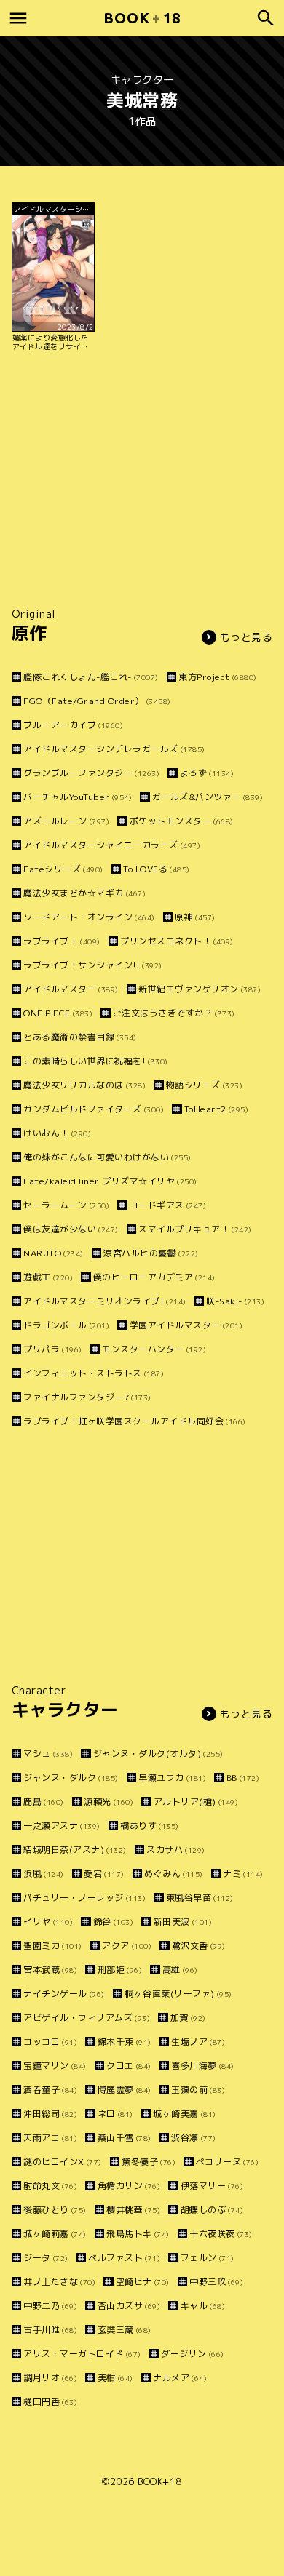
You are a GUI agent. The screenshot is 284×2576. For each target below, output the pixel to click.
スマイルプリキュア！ (195, 1229)
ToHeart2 (216, 1109)
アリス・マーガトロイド (82, 2354)
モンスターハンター (154, 1349)
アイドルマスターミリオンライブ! (105, 1301)
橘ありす (150, 1826)
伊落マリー (212, 2186)
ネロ (115, 2114)
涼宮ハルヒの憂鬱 (151, 1253)
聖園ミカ (53, 1946)
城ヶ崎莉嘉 (55, 2234)
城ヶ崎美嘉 (185, 2114)
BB (243, 1778)
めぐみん (174, 1874)
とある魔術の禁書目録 (80, 1037)
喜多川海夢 (203, 2066)
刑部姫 (120, 1970)
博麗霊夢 (125, 2090)
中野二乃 (50, 2306)
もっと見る (246, 637)
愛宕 (104, 1874)
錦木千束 (125, 2042)
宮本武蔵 (50, 1970)
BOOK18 (142, 18)
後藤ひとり (55, 2210)
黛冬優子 (149, 2162)
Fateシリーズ (63, 869)
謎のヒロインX (63, 2162)
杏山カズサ (129, 2306)
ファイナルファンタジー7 (87, 1397)
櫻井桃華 (133, 2210)
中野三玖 (216, 2282)
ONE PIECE (58, 1013)
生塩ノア (198, 2042)
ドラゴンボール (66, 1325)
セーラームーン (66, 1205)
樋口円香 (50, 2402)
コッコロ (50, 2042)
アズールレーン (66, 821)
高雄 (180, 1970)
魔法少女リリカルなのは (84, 1085)
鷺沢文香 (199, 1946)
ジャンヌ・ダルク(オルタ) (158, 1754)
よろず (207, 773)
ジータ (46, 2258)
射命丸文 (50, 2186)
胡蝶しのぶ (212, 2210)
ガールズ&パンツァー (208, 797)
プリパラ (53, 1349)
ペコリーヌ (227, 2162)
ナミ (243, 1874)
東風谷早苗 (200, 1898)
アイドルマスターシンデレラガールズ (114, 749)
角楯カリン (129, 2186)
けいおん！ (57, 1133)
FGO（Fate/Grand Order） (97, 701)
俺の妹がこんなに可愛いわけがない (107, 1157)
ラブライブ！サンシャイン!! (93, 965)
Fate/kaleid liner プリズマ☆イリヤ (110, 1181)
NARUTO (54, 1253)
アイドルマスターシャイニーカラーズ (112, 845)
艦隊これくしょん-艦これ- (91, 677)
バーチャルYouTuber (78, 797)
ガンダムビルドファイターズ (94, 1109)
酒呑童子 (50, 2090)
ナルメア (180, 2378)
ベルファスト (124, 2258)
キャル (203, 2306)
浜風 (44, 1874)
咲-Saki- (235, 1301)
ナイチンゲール (64, 1994)
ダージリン (193, 2354)
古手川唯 (50, 2330)
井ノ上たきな (59, 2282)
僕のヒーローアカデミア (154, 1277)
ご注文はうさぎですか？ (174, 1013)
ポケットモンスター (182, 821)
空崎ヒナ (143, 2282)
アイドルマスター (71, 989)
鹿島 (44, 1802)
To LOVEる (157, 869)
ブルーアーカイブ (73, 725)
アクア (127, 1946)
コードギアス (168, 1205)
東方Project (218, 677)
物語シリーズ (204, 1085)
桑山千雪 (125, 2138)
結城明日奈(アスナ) (75, 1850)
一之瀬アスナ (62, 1826)
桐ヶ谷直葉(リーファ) (178, 1994)
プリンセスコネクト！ (177, 941)
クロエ (129, 2066)
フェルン (208, 2258)
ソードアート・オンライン (89, 917)
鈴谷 (113, 1922)
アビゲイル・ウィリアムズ (87, 2018)
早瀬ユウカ (172, 1778)
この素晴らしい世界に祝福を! (96, 1061)
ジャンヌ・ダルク (71, 1778)
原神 (195, 917)
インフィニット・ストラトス (94, 1373)
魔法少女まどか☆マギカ (84, 893)
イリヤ (48, 1922)
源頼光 (109, 1802)
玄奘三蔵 (125, 2330)
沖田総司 (50, 2114)
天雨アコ (50, 2138)
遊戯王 (48, 1277)
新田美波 (183, 1922)
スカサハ (176, 1850)
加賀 (188, 2018)
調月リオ (50, 2378)
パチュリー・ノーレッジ (84, 1898)
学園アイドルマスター (186, 1325)
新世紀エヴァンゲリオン (200, 989)
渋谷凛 (194, 2138)
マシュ (48, 1754)
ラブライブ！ (62, 941)
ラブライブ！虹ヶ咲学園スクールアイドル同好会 (135, 1421)
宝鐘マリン (55, 2066)
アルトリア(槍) (196, 1802)
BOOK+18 (160, 2481)
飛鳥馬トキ (138, 2234)
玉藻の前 (198, 2090)
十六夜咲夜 (221, 2234)
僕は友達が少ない (71, 1229)
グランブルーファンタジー (91, 773)
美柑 (115, 2378)
